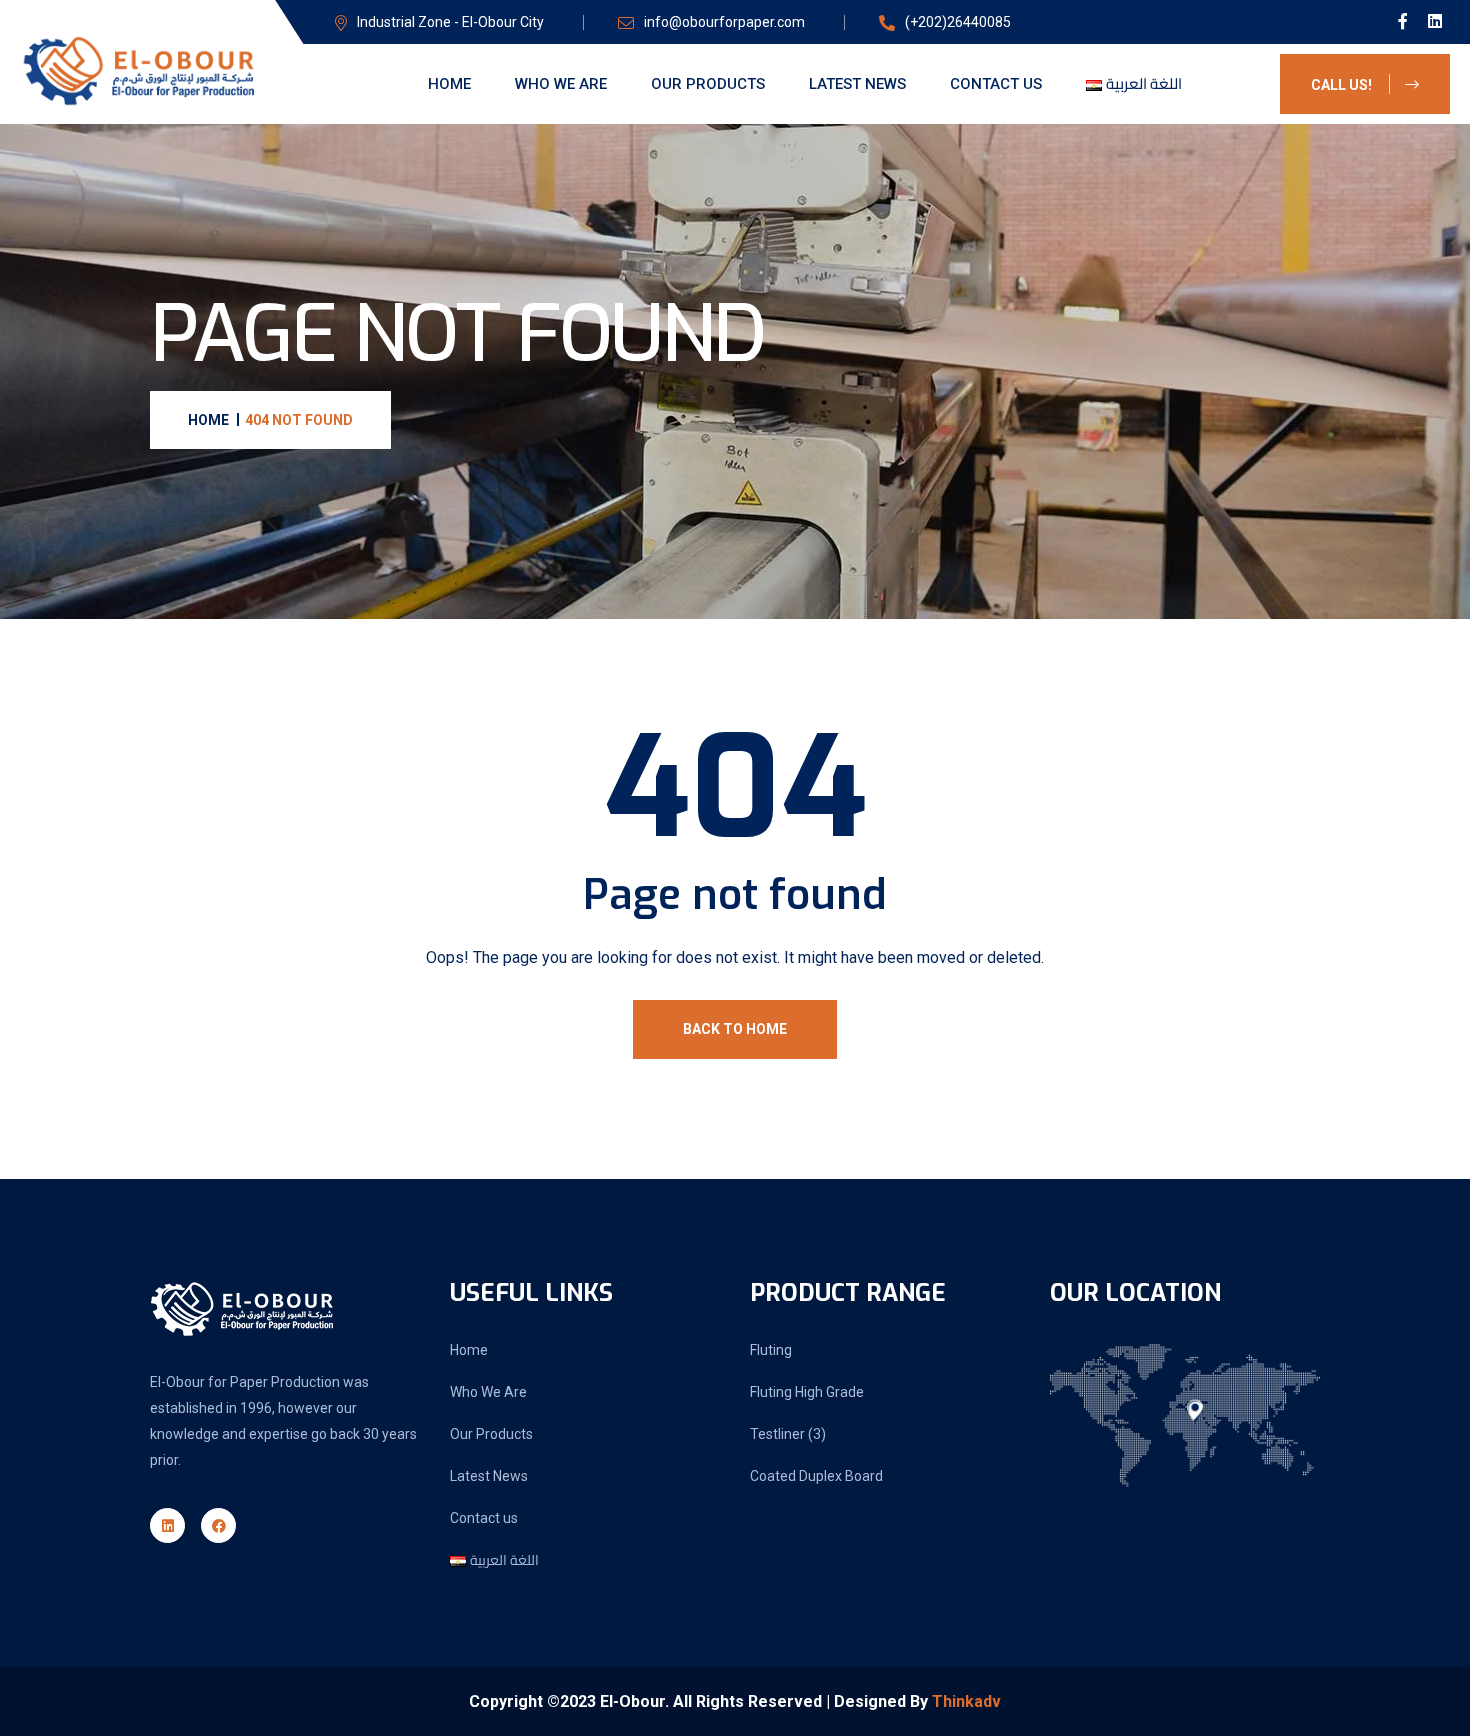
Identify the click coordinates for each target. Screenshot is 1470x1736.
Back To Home (735, 1029)
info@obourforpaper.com (724, 22)
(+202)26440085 (958, 22)
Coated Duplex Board (816, 1476)
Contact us (996, 84)
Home (449, 84)
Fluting (771, 1350)
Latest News (857, 84)
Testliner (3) (788, 1434)
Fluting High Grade (807, 1392)
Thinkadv (966, 1701)
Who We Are (561, 84)
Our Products (708, 84)
